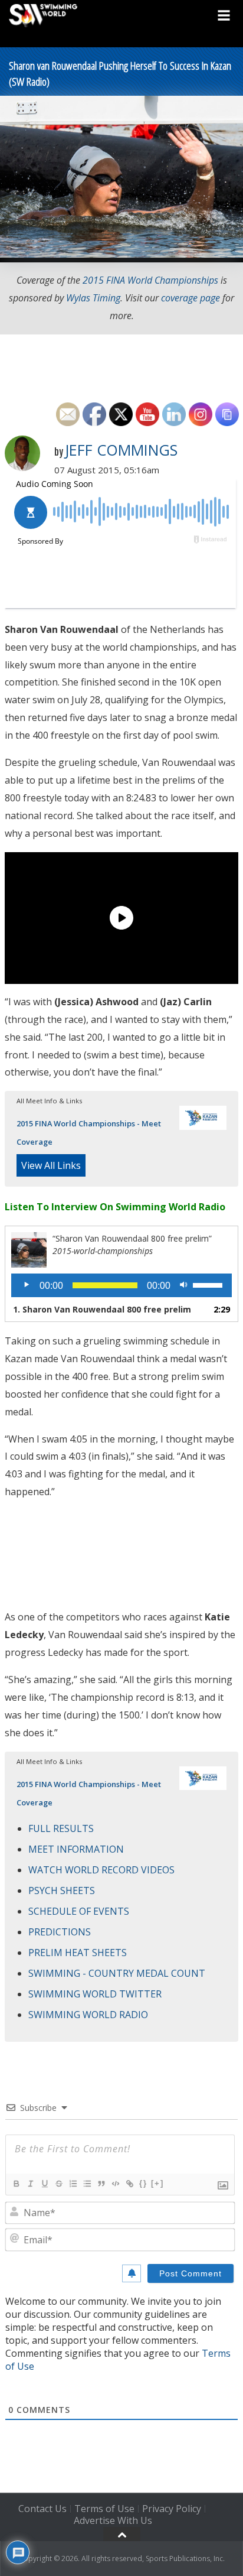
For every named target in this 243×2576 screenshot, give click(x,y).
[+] (157, 2183)
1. (102, 1309)
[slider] (209, 1284)
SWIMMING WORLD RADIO (88, 2015)
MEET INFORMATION (76, 1849)
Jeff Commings (121, 450)
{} (143, 2183)
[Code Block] (115, 2184)
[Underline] (44, 2184)
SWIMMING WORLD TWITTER (95, 1994)
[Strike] (58, 2184)
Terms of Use (104, 2509)
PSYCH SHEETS (62, 1890)
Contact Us (42, 2509)
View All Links (51, 1165)
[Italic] (30, 2184)
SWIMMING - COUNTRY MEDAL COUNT (117, 1973)
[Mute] (183, 1285)
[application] (121, 1285)
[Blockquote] (101, 2184)
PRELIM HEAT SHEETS (78, 1953)
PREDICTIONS (60, 1932)
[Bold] (16, 2184)
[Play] (27, 1285)
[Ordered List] (73, 2184)
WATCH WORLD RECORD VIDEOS (101, 1870)
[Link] (129, 2184)
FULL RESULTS (61, 1828)
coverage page (191, 298)
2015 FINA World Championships (150, 280)
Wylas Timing (93, 298)
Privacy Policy (172, 2509)
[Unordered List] (87, 2184)
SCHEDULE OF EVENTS (79, 1911)
